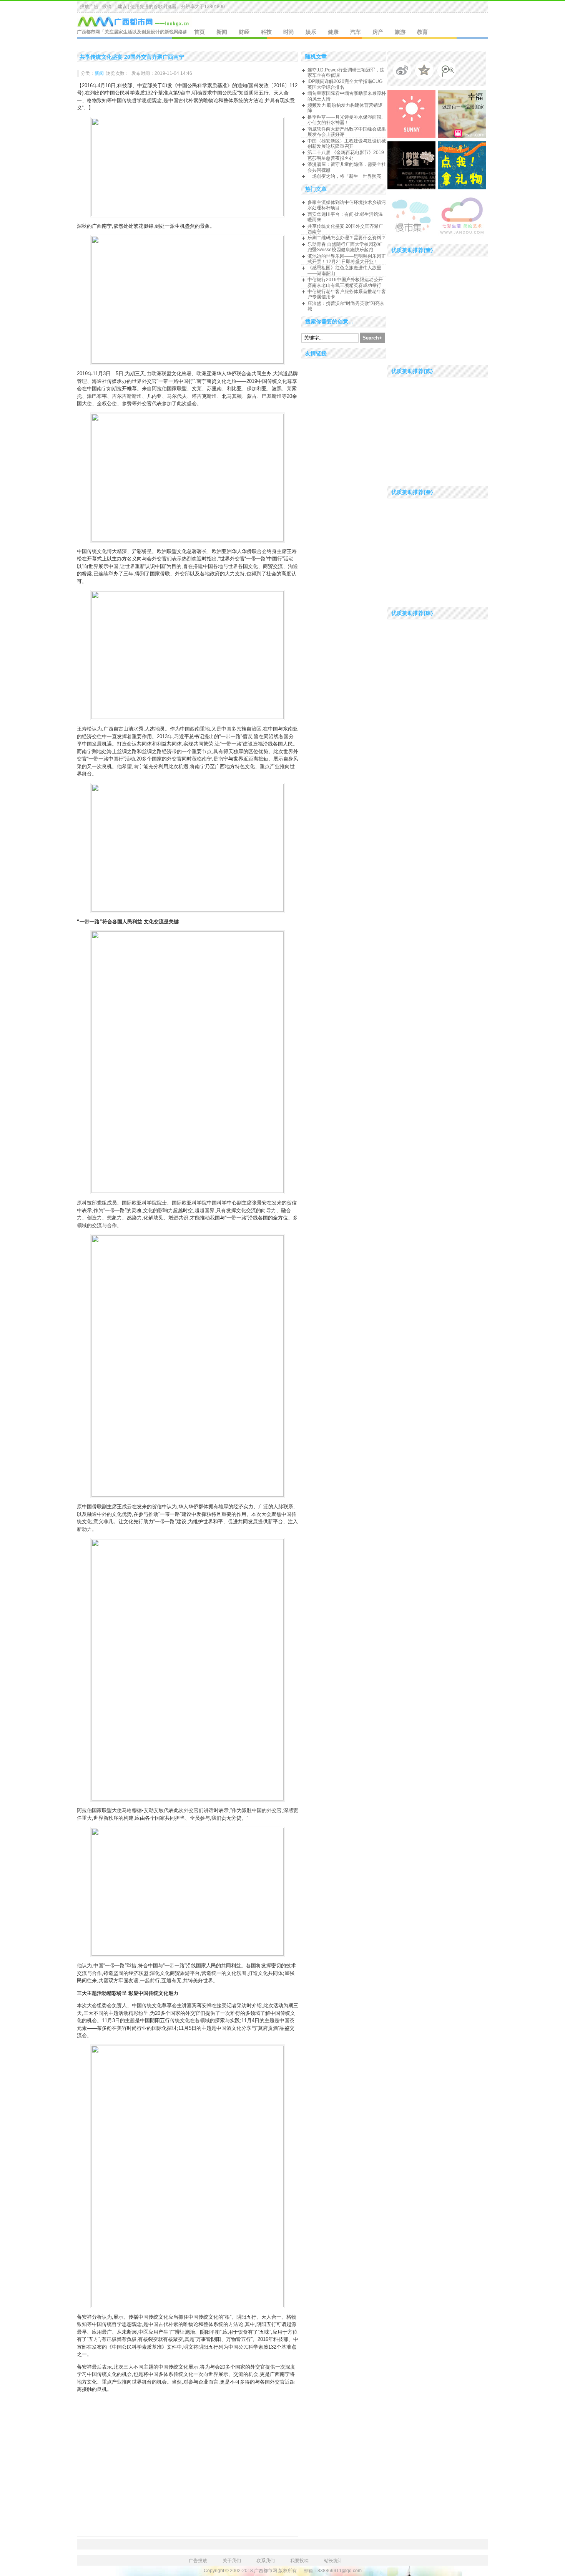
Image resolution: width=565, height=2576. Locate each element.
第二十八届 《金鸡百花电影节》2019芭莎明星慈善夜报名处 (346, 155)
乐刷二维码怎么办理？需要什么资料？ (347, 238)
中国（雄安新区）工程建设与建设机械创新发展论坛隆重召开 (347, 144)
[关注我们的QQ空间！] (426, 72)
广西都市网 (88, 32)
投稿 (107, 7)
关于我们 (232, 2561)
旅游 (400, 32)
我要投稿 (299, 2561)
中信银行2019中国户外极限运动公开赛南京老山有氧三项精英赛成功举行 (345, 282)
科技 (266, 32)
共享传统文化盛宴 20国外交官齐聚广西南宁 (132, 57)
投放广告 (89, 7)
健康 (333, 32)
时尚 (289, 32)
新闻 (222, 32)
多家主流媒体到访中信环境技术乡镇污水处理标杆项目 (347, 205)
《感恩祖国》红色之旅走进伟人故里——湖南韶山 (344, 270)
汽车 (356, 32)
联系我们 (266, 2561)
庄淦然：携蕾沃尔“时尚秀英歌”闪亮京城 (346, 306)
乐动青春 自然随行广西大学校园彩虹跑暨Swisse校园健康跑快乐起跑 (345, 247)
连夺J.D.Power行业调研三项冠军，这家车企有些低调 (346, 73)
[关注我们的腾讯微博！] (449, 72)
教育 (422, 32)
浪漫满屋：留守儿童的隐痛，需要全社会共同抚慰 (347, 167)
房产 (378, 32)
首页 (199, 32)
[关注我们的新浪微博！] (404, 72)
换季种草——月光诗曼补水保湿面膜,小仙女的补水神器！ (345, 120)
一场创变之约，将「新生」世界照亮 (344, 176)
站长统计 (333, 2561)
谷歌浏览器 (165, 7)
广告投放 (198, 2561)
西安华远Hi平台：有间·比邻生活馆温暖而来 (345, 217)
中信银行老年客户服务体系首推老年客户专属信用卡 (347, 294)
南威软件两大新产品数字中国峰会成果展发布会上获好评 (347, 132)
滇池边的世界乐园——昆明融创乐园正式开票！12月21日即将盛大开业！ (347, 259)
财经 (244, 32)
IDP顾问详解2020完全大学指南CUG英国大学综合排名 (345, 84)
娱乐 (311, 32)
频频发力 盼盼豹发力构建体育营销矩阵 (345, 108)
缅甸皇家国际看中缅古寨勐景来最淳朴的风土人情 (347, 96)
